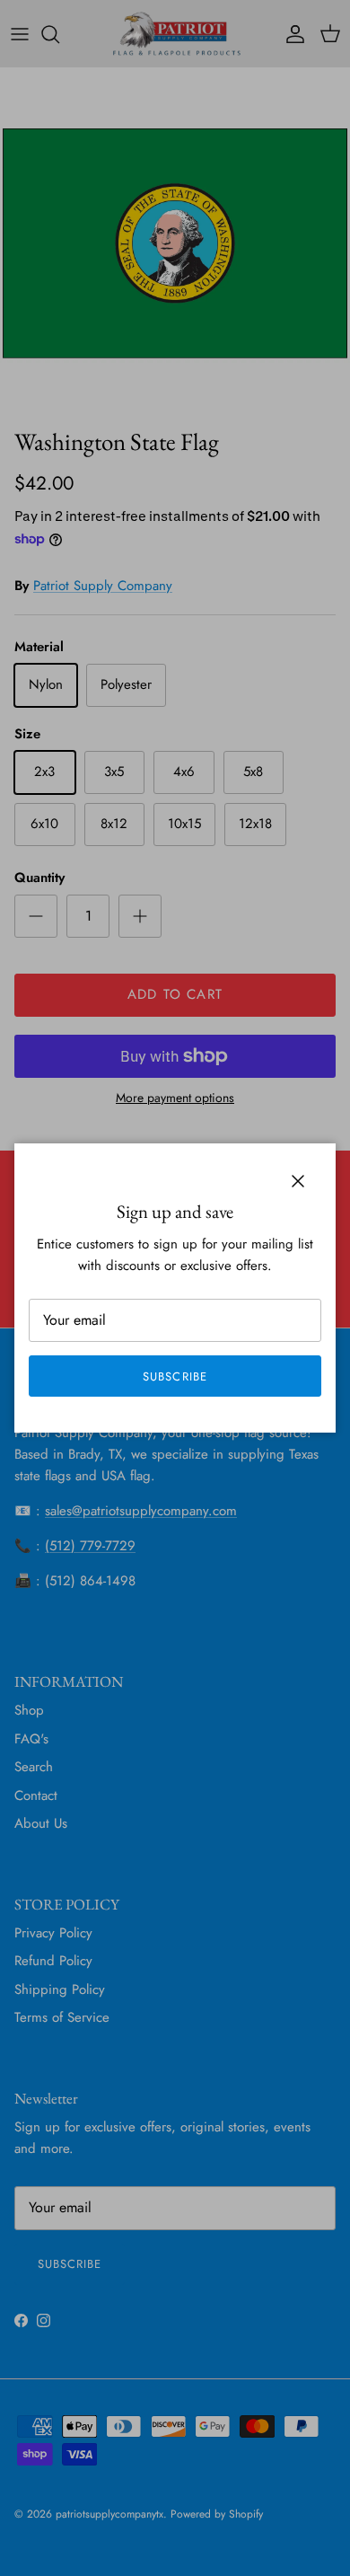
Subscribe (175, 1376)
